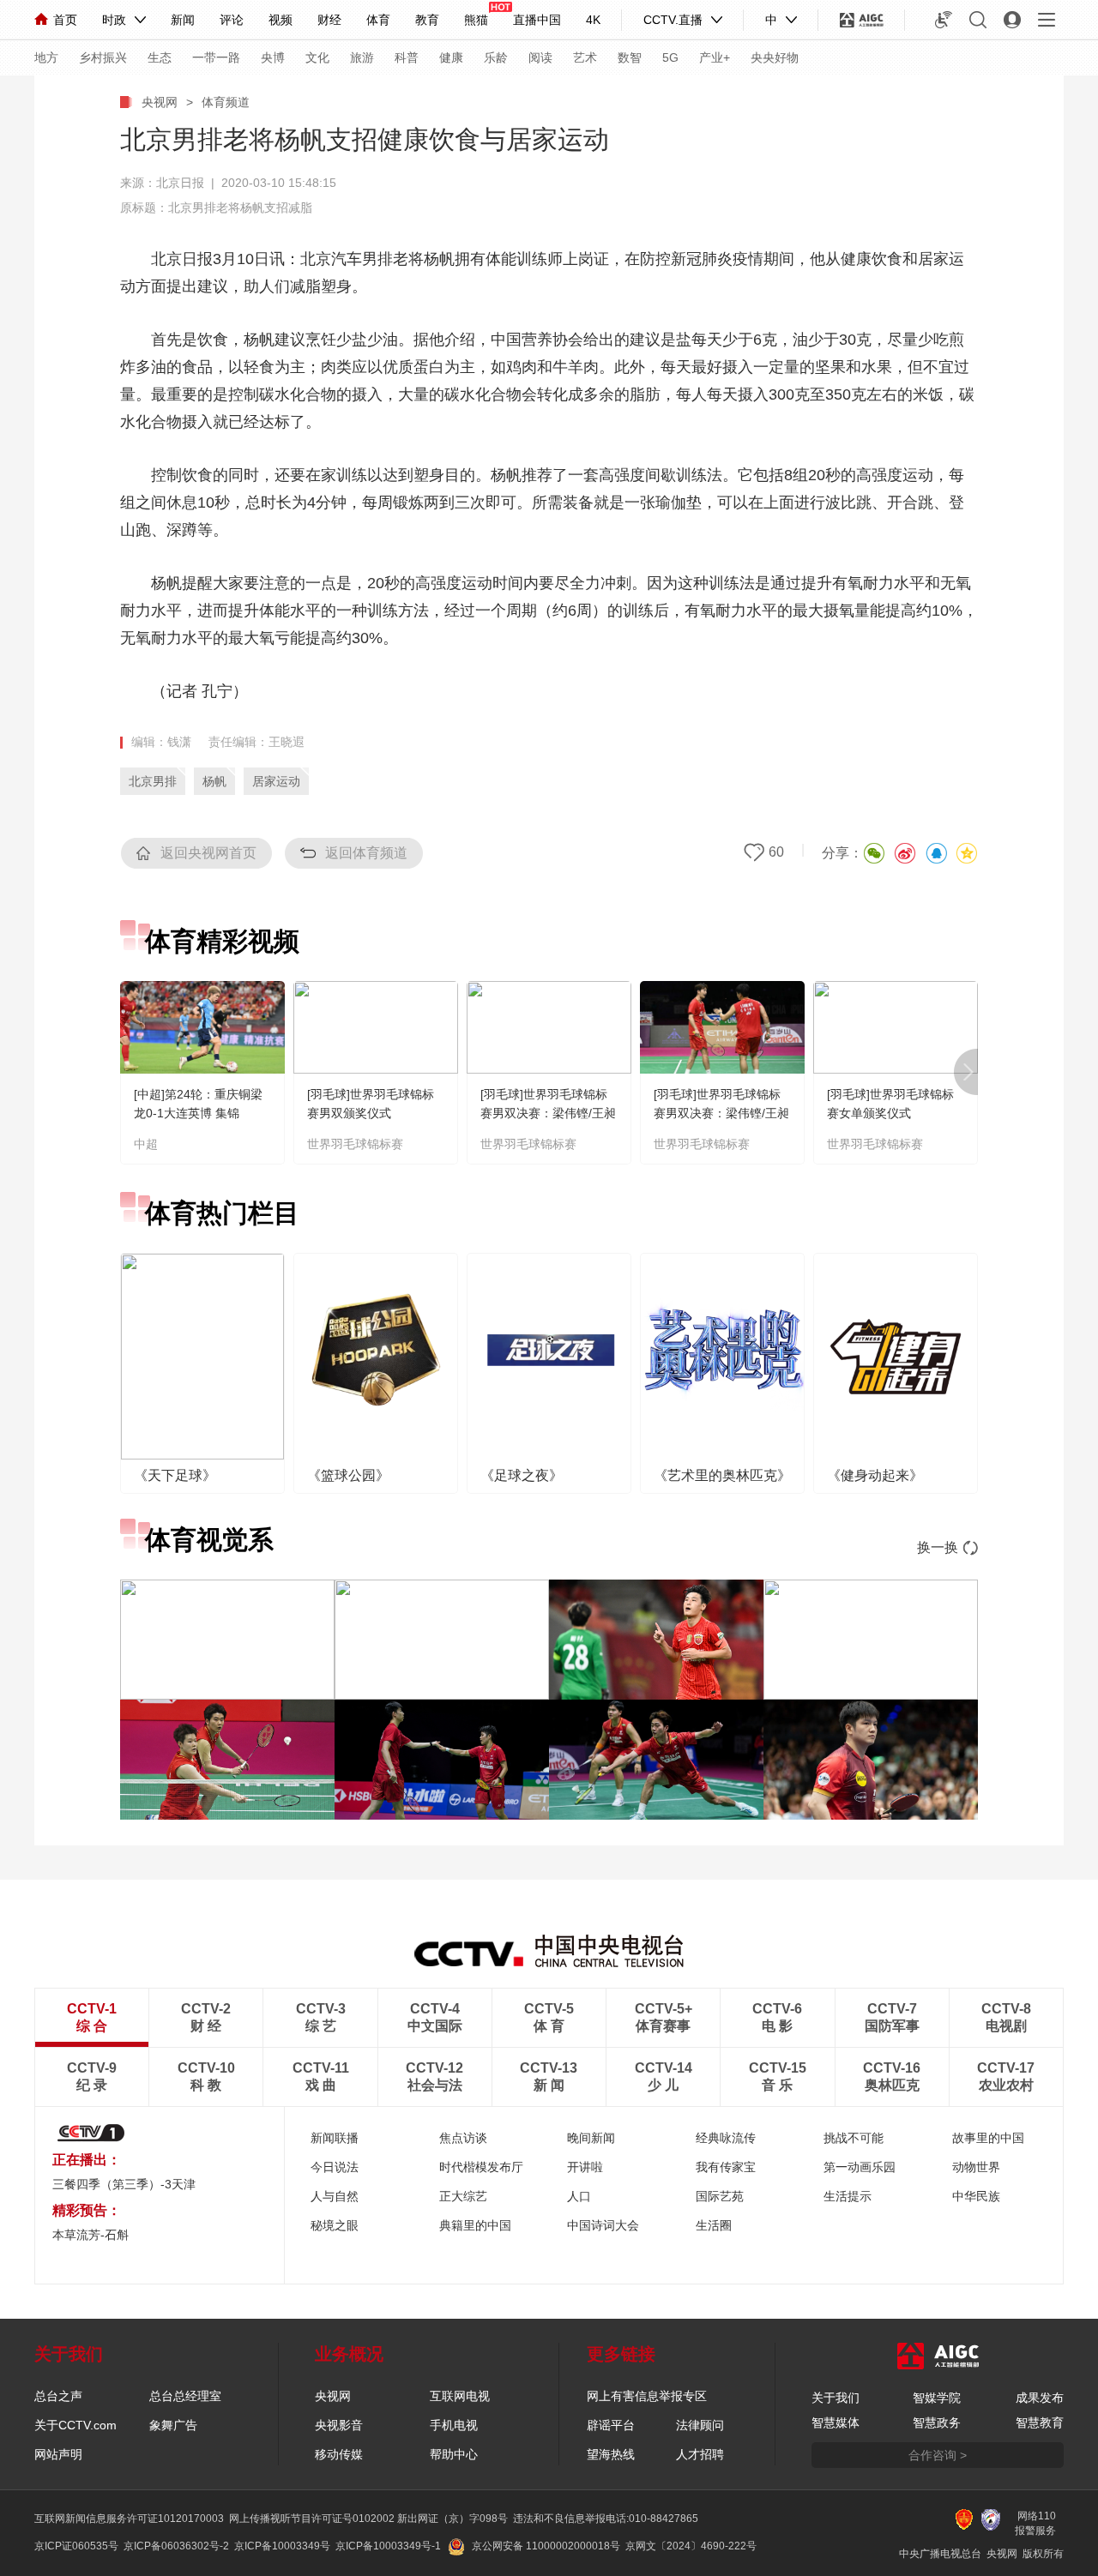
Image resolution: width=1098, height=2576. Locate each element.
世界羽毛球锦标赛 (355, 1144)
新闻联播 (335, 2138)
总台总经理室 (185, 2396)
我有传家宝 (726, 2167)
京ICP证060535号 (76, 2546)
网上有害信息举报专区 (647, 2396)
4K (593, 20)
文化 (317, 57)
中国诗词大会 (603, 2225)
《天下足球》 (175, 1475)
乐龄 (496, 57)
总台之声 (58, 2396)
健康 (451, 57)
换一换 (938, 1547)
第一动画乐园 (860, 2167)
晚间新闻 (591, 2138)
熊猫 (476, 20)
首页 (65, 20)
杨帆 (214, 781)
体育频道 (226, 102)
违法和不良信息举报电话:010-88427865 (606, 2519)
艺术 (585, 57)
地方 (46, 57)
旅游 (362, 57)
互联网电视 (460, 2396)
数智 (630, 57)
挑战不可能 (854, 2138)
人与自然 (335, 2196)
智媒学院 (937, 2398)
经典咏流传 (726, 2138)
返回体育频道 (366, 853)
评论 (232, 20)
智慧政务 (937, 2423)
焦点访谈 (463, 2138)
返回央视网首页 (208, 853)
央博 (273, 57)
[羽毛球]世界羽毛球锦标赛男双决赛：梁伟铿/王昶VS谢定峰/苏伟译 (548, 1113)
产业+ (715, 57)
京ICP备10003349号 (282, 2546)
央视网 (160, 102)
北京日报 (180, 183)
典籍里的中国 (475, 2225)
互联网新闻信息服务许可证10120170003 (129, 2519)
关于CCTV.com (75, 2425)
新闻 (183, 20)
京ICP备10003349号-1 (388, 2546)
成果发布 (1040, 2398)
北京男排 (153, 781)
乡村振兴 (103, 57)
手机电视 (454, 2425)
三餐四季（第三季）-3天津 (124, 2184)
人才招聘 (700, 2454)
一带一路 (216, 57)
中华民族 (976, 2196)
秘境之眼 (335, 2225)
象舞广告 (173, 2425)
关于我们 (836, 2398)
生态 (160, 57)
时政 (114, 20)
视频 (281, 20)
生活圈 (714, 2225)
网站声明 (58, 2454)
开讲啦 (585, 2167)
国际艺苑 (720, 2196)
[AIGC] (862, 20)
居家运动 (276, 781)
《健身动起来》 (875, 1475)
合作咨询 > (938, 2455)
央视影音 (339, 2425)
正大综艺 (463, 2196)
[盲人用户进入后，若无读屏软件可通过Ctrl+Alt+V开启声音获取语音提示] (944, 20)
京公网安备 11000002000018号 (546, 2546)
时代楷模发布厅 (481, 2167)
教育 (427, 20)
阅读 (540, 57)
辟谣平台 (611, 2425)
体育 (378, 20)
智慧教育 (1040, 2423)
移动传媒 (339, 2454)
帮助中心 (454, 2454)
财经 (329, 20)
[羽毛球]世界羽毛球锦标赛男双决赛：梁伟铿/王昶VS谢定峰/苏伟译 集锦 (721, 1113)
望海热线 (611, 2454)
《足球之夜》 (522, 1475)
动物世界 (976, 2167)
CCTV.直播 (673, 20)
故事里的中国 (988, 2138)
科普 (407, 57)
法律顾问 (700, 2425)
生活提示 (848, 2196)
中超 (146, 1144)
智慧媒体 (836, 2423)
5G (670, 57)
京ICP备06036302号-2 (176, 2546)
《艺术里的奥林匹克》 (722, 1475)
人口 (579, 2196)
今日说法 (335, 2167)
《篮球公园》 (348, 1475)
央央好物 (775, 57)
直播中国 (537, 20)
